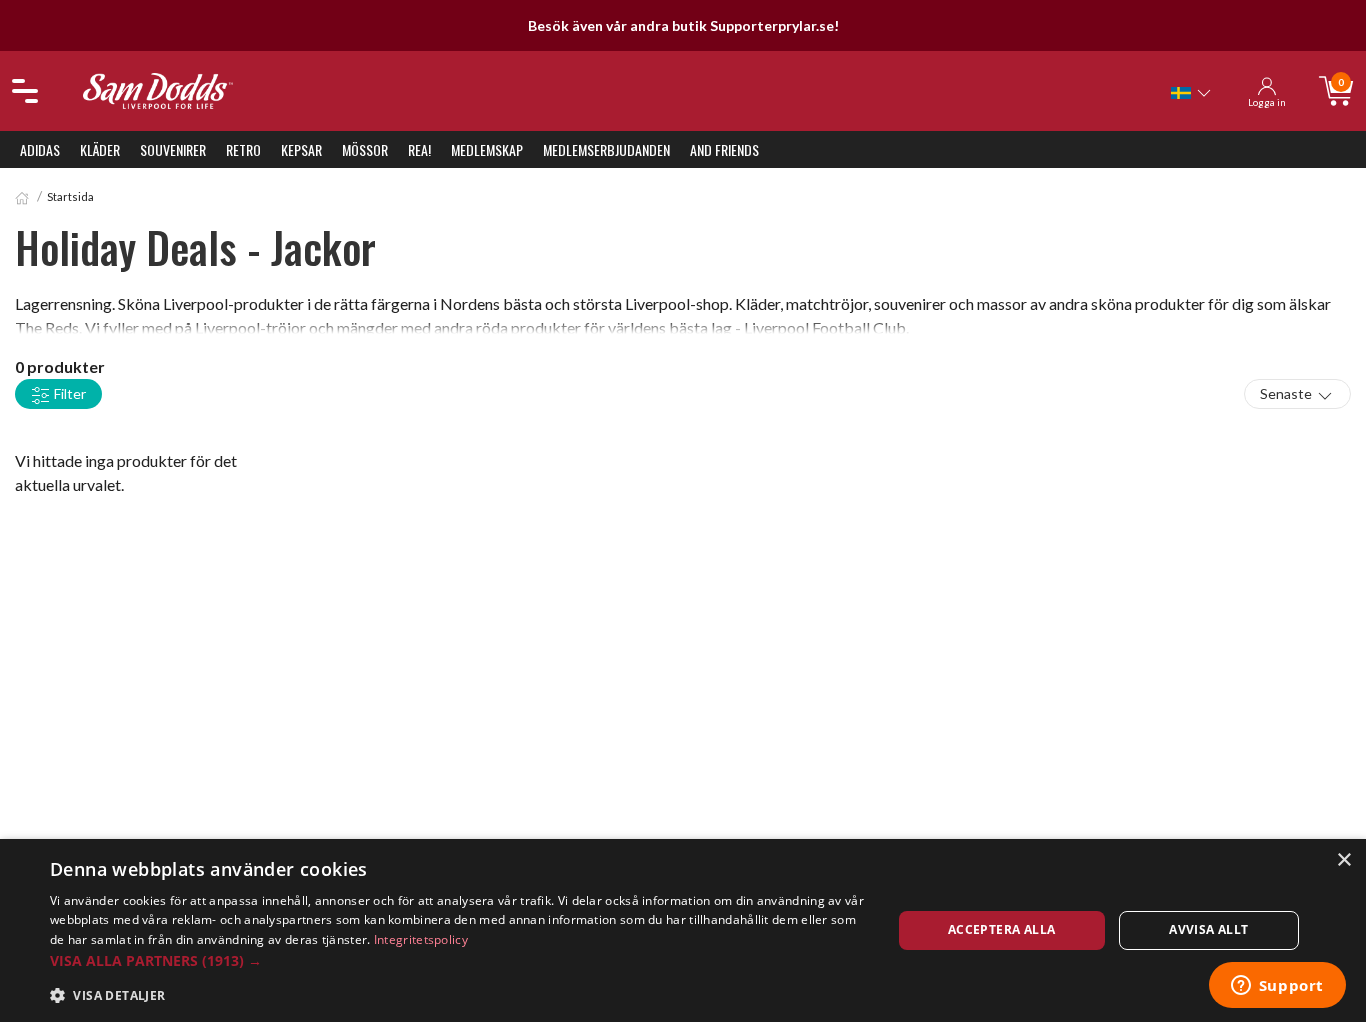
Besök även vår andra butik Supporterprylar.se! (683, 25)
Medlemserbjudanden (606, 149)
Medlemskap (487, 149)
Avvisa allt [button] (1208, 929)
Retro (243, 149)
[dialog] (683, 930)
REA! (419, 149)
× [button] (1343, 860)
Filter (68, 393)
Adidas (40, 149)
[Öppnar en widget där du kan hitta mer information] (1277, 987)
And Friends (724, 149)
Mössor (365, 149)
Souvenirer (173, 149)
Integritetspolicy (421, 939)
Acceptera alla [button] (1002, 929)
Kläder (100, 149)
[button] (458, 960)
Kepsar (301, 149)
